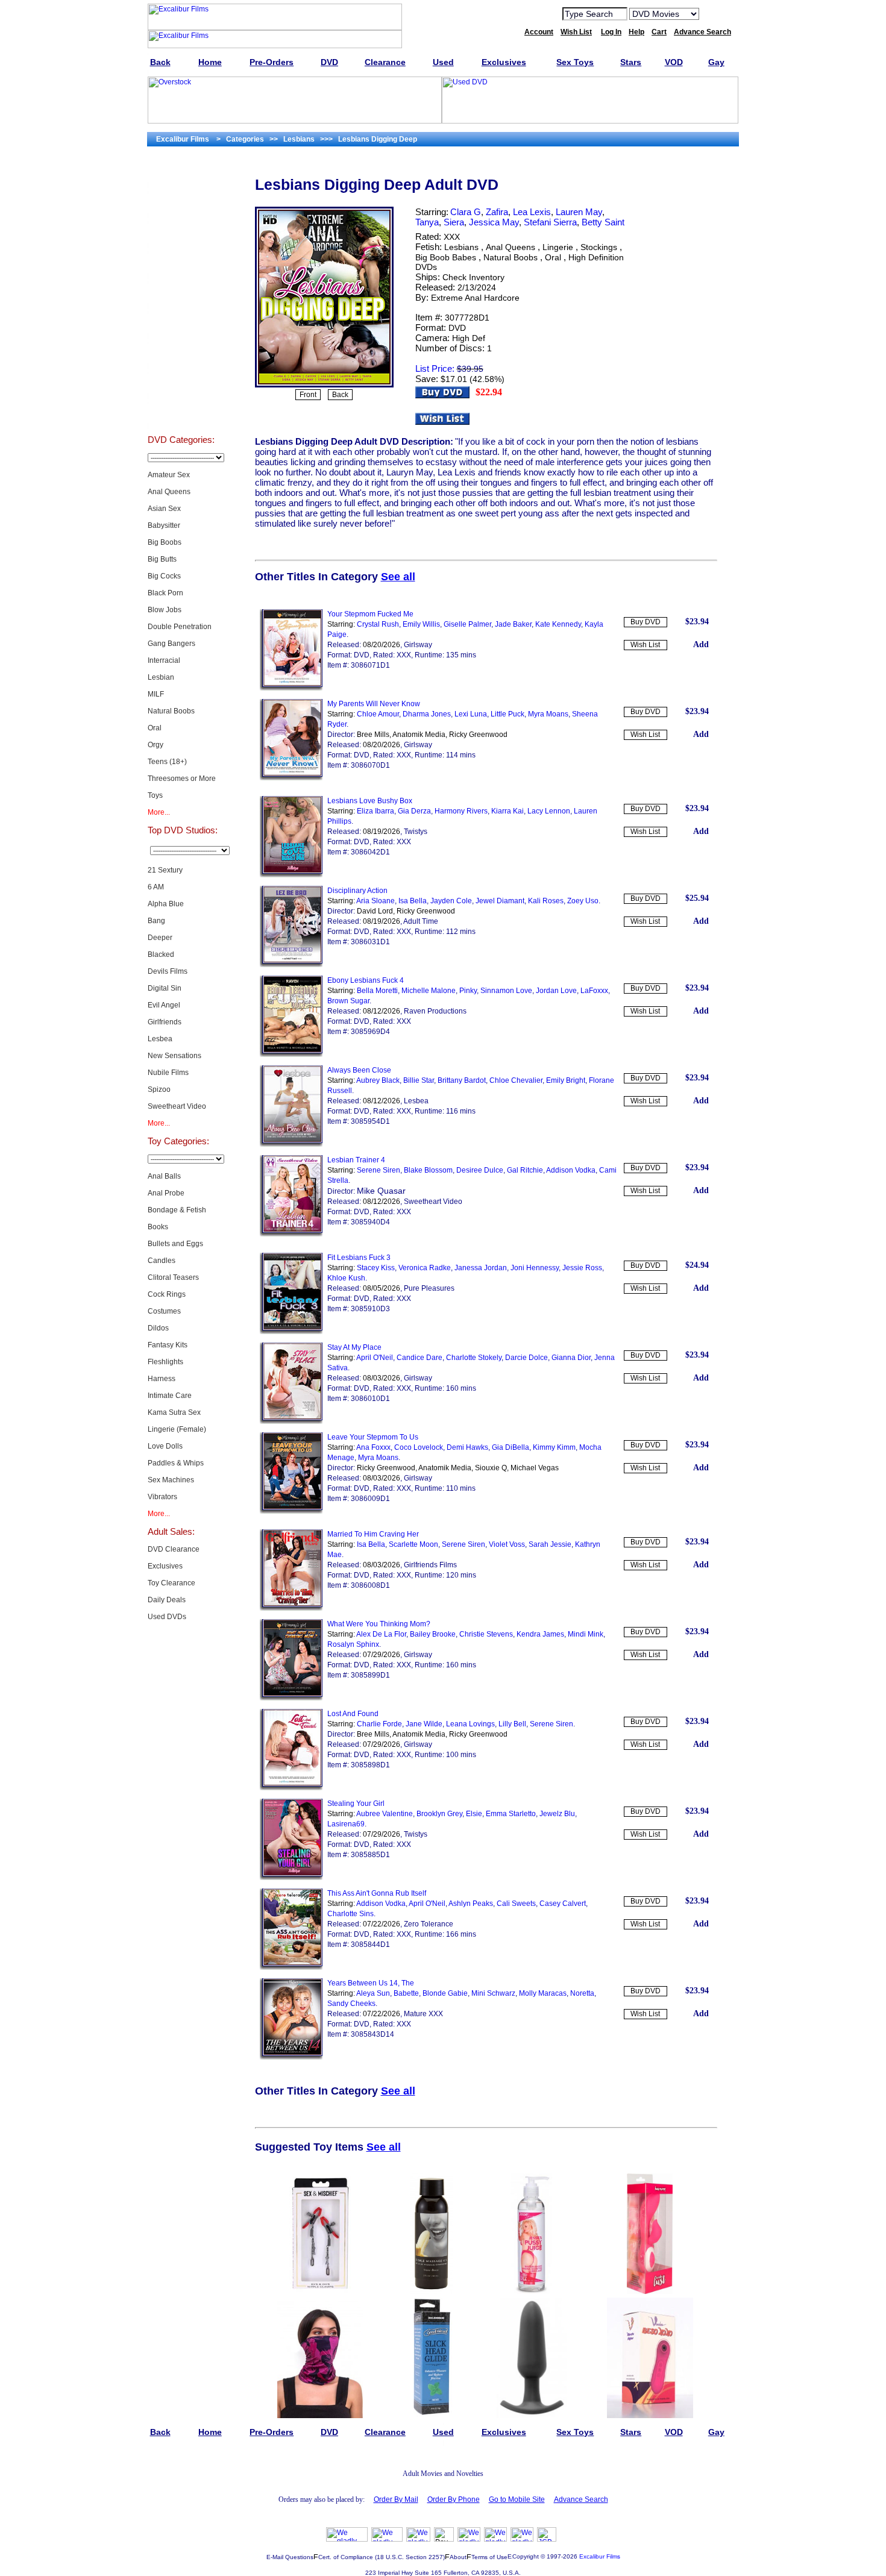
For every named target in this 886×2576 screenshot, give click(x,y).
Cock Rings (167, 1294)
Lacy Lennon (549, 811)
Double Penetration (180, 627)
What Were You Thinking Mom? (379, 1624)
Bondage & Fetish (177, 1210)
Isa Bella (413, 901)
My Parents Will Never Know (374, 704)
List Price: (435, 368)
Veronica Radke (425, 1268)
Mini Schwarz (493, 1993)
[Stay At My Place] (291, 1421)
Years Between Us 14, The (371, 1983)
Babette (406, 1993)
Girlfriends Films (430, 1565)
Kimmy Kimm (554, 1447)
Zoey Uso (583, 901)
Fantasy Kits (168, 1345)
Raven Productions (435, 1011)
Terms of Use (489, 2557)
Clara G (466, 212)
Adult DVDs (181, 172)
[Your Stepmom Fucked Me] (291, 688)
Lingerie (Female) (177, 1429)
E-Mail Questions (290, 2557)
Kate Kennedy (558, 624)
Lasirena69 (346, 1824)
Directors (181, 413)
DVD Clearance (174, 1549)
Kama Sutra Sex (174, 1412)
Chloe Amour (378, 714)
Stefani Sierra (550, 222)
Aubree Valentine (385, 1814)
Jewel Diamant (500, 901)
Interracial (164, 660)
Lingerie (558, 247)
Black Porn (165, 593)
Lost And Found (353, 1714)
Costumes (164, 1311)
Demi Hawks (467, 1447)
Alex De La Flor (381, 1634)
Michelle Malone (429, 991)
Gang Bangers (171, 644)
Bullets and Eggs (175, 1244)
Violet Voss (507, 1544)
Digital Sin (165, 988)
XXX (452, 237)
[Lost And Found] (291, 1788)
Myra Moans (548, 714)
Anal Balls (164, 1176)
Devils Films (168, 971)
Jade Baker (513, 624)
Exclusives (181, 202)
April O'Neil (375, 1358)
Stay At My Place (354, 1347)
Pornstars (181, 353)
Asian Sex (164, 509)
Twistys (416, 832)
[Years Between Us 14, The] (291, 2057)
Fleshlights (165, 1362)
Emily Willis (421, 624)
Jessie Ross (582, 1268)
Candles (162, 1261)
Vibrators (162, 1497)
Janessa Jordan (481, 1268)
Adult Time (421, 921)
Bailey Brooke (433, 1634)
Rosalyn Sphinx (353, 1644)
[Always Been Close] (291, 1144)
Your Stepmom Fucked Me (370, 614)
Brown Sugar (348, 1001)
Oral (155, 728)
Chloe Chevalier (516, 1080)
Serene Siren (379, 1170)
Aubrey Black (378, 1080)
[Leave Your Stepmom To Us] (291, 1511)
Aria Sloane (375, 901)
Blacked (161, 954)
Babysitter (164, 525)
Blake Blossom (428, 1170)
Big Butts (162, 559)
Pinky (468, 991)
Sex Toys (181, 263)
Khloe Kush (346, 1278)
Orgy (156, 745)
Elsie (474, 1814)
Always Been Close (359, 1070)
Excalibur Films (600, 2556)
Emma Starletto (511, 1814)
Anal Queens (169, 492)
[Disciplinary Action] (291, 965)
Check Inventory (473, 277)
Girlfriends (165, 1022)
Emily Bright (566, 1080)
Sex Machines (171, 1480)
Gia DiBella (511, 1447)
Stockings (599, 247)
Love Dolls (165, 1446)
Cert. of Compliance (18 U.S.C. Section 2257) (382, 2557)
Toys (155, 795)
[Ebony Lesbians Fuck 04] (291, 1055)
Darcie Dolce (526, 1358)
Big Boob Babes (446, 257)
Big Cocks (164, 576)
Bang (156, 921)
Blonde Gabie (445, 1993)
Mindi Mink (586, 1634)
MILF (156, 694)
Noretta (582, 1993)
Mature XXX (423, 2014)
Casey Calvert (563, 1904)
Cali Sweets (516, 1904)
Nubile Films (168, 1073)
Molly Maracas (543, 1993)
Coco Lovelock (419, 1447)
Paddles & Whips (176, 1463)
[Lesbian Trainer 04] (291, 1234)
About (458, 2557)
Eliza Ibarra (375, 811)
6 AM (156, 887)
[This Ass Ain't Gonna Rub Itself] (291, 1967)
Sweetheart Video (177, 1106)
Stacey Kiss (376, 1268)
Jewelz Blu (557, 1814)
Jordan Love (556, 991)
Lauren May (579, 212)
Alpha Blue (166, 904)
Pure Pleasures (429, 1288)
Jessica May (494, 222)
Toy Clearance (171, 1583)
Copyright (526, 2556)
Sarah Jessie (550, 1544)
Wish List (645, 645)
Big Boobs (165, 542)
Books (158, 1227)
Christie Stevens (486, 1634)
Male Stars (181, 383)
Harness (162, 1379)
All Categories (181, 293)
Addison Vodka (571, 1170)
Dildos (158, 1328)
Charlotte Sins (350, 1914)
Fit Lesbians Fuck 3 (359, 1258)
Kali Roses (546, 901)
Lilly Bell (512, 1724)
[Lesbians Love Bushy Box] (291, 875)
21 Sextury (165, 870)
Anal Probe (166, 1193)
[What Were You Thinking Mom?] (291, 1698)
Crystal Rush (378, 624)
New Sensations (174, 1056)
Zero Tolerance (429, 1924)
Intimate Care (170, 1396)
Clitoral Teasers (173, 1277)
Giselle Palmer (467, 624)
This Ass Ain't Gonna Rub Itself (377, 1893)
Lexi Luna (471, 714)
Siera (454, 222)
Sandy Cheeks (351, 2004)
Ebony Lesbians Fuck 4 (366, 980)
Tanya (427, 222)
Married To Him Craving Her (373, 1534)
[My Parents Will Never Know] (291, 778)
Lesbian (161, 677)
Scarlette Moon (413, 1544)
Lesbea (160, 1039)
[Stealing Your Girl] (291, 1878)
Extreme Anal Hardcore (475, 298)
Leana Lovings (470, 1724)
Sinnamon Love (506, 991)
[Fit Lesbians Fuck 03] (291, 1332)
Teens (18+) (167, 762)
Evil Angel (164, 1005)
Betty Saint (603, 222)
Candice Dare (419, 1358)
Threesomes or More (182, 779)
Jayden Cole (451, 901)
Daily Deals (167, 1600)
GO (716, 13)
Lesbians (461, 247)
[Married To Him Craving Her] (291, 1608)
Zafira (497, 212)
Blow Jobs (165, 610)
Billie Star (419, 1080)
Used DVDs (181, 233)
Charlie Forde (379, 1724)
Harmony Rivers (461, 811)
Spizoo (159, 1089)
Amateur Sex (169, 475)
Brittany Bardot (462, 1080)
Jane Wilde (424, 1724)
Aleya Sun (373, 1993)
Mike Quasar (381, 1191)
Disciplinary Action (357, 891)
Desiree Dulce (480, 1170)
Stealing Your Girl (356, 1804)
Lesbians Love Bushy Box (370, 801)
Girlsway (418, 645)
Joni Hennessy (535, 1268)
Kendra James (540, 1634)
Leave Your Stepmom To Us (373, 1437)
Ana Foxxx (373, 1447)
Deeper (160, 938)
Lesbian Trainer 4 (356, 1160)
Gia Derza (414, 811)
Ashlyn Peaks (471, 1904)
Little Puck (507, 714)
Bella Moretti (377, 991)
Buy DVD (646, 622)
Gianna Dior (571, 1358)
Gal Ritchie (525, 1170)
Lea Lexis (532, 212)
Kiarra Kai (507, 811)
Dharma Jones (427, 714)
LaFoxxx (594, 991)
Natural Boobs (171, 711)
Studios (181, 323)
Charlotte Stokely (474, 1358)
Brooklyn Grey (439, 1814)
